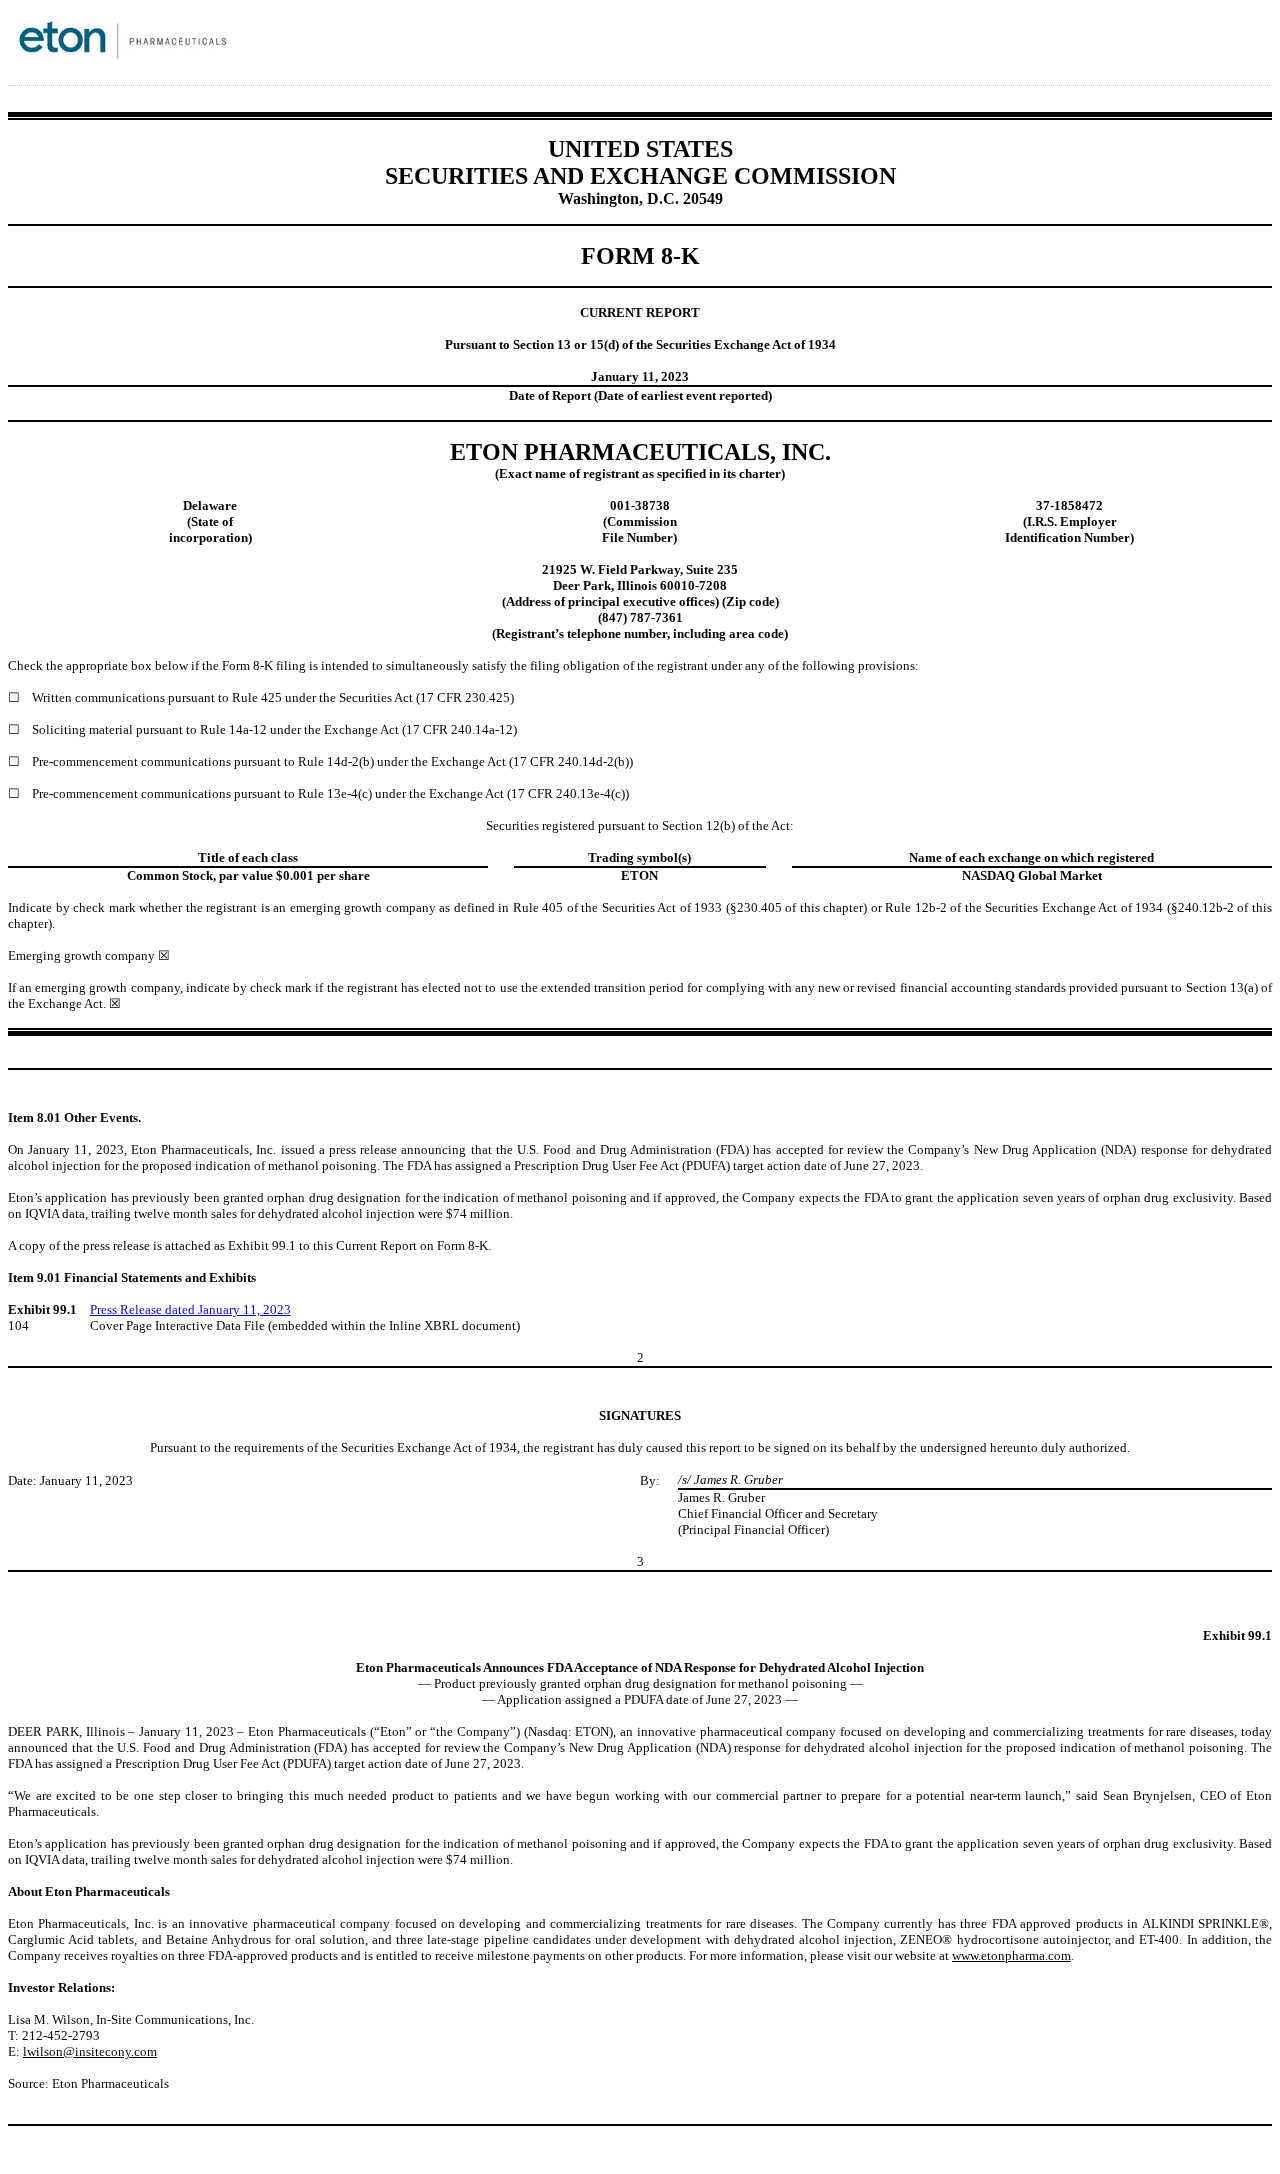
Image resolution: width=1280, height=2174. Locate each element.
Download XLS (1211, 48)
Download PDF (1185, 48)
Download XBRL (1237, 48)
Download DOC (1159, 48)
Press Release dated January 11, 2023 (190, 1309)
